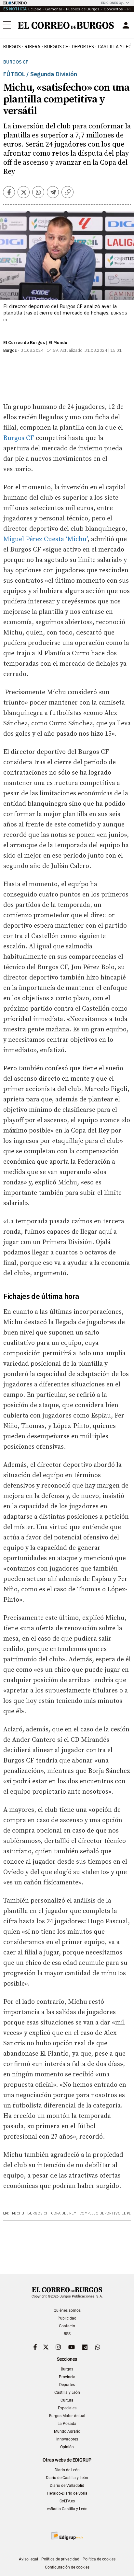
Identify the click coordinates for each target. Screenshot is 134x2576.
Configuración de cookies (67, 2567)
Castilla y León (67, 2392)
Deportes (67, 2385)
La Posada (67, 2424)
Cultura (67, 2400)
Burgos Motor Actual (67, 2416)
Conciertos (113, 9)
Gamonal (54, 9)
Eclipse (35, 9)
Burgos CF (16, 62)
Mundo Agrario (67, 2431)
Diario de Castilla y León (67, 2478)
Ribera (33, 47)
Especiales (67, 2408)
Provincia (67, 2377)
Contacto (67, 2326)
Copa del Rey (64, 2213)
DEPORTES (83, 47)
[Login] (126, 25)
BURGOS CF (56, 47)
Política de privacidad (60, 2559)
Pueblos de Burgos (83, 9)
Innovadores (67, 2439)
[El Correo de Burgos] (66, 25)
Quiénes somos (67, 2310)
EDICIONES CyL (113, 3)
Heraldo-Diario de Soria (67, 2493)
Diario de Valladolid (67, 2486)
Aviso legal (28, 2559)
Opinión (67, 2447)
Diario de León (67, 2470)
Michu (18, 2213)
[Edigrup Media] (67, 2536)
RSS (67, 2334)
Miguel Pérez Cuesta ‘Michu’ (45, 539)
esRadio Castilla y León (67, 2509)
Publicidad (67, 2318)
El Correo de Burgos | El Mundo (35, 343)
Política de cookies (99, 2559)
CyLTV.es (67, 2501)
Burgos (12, 47)
